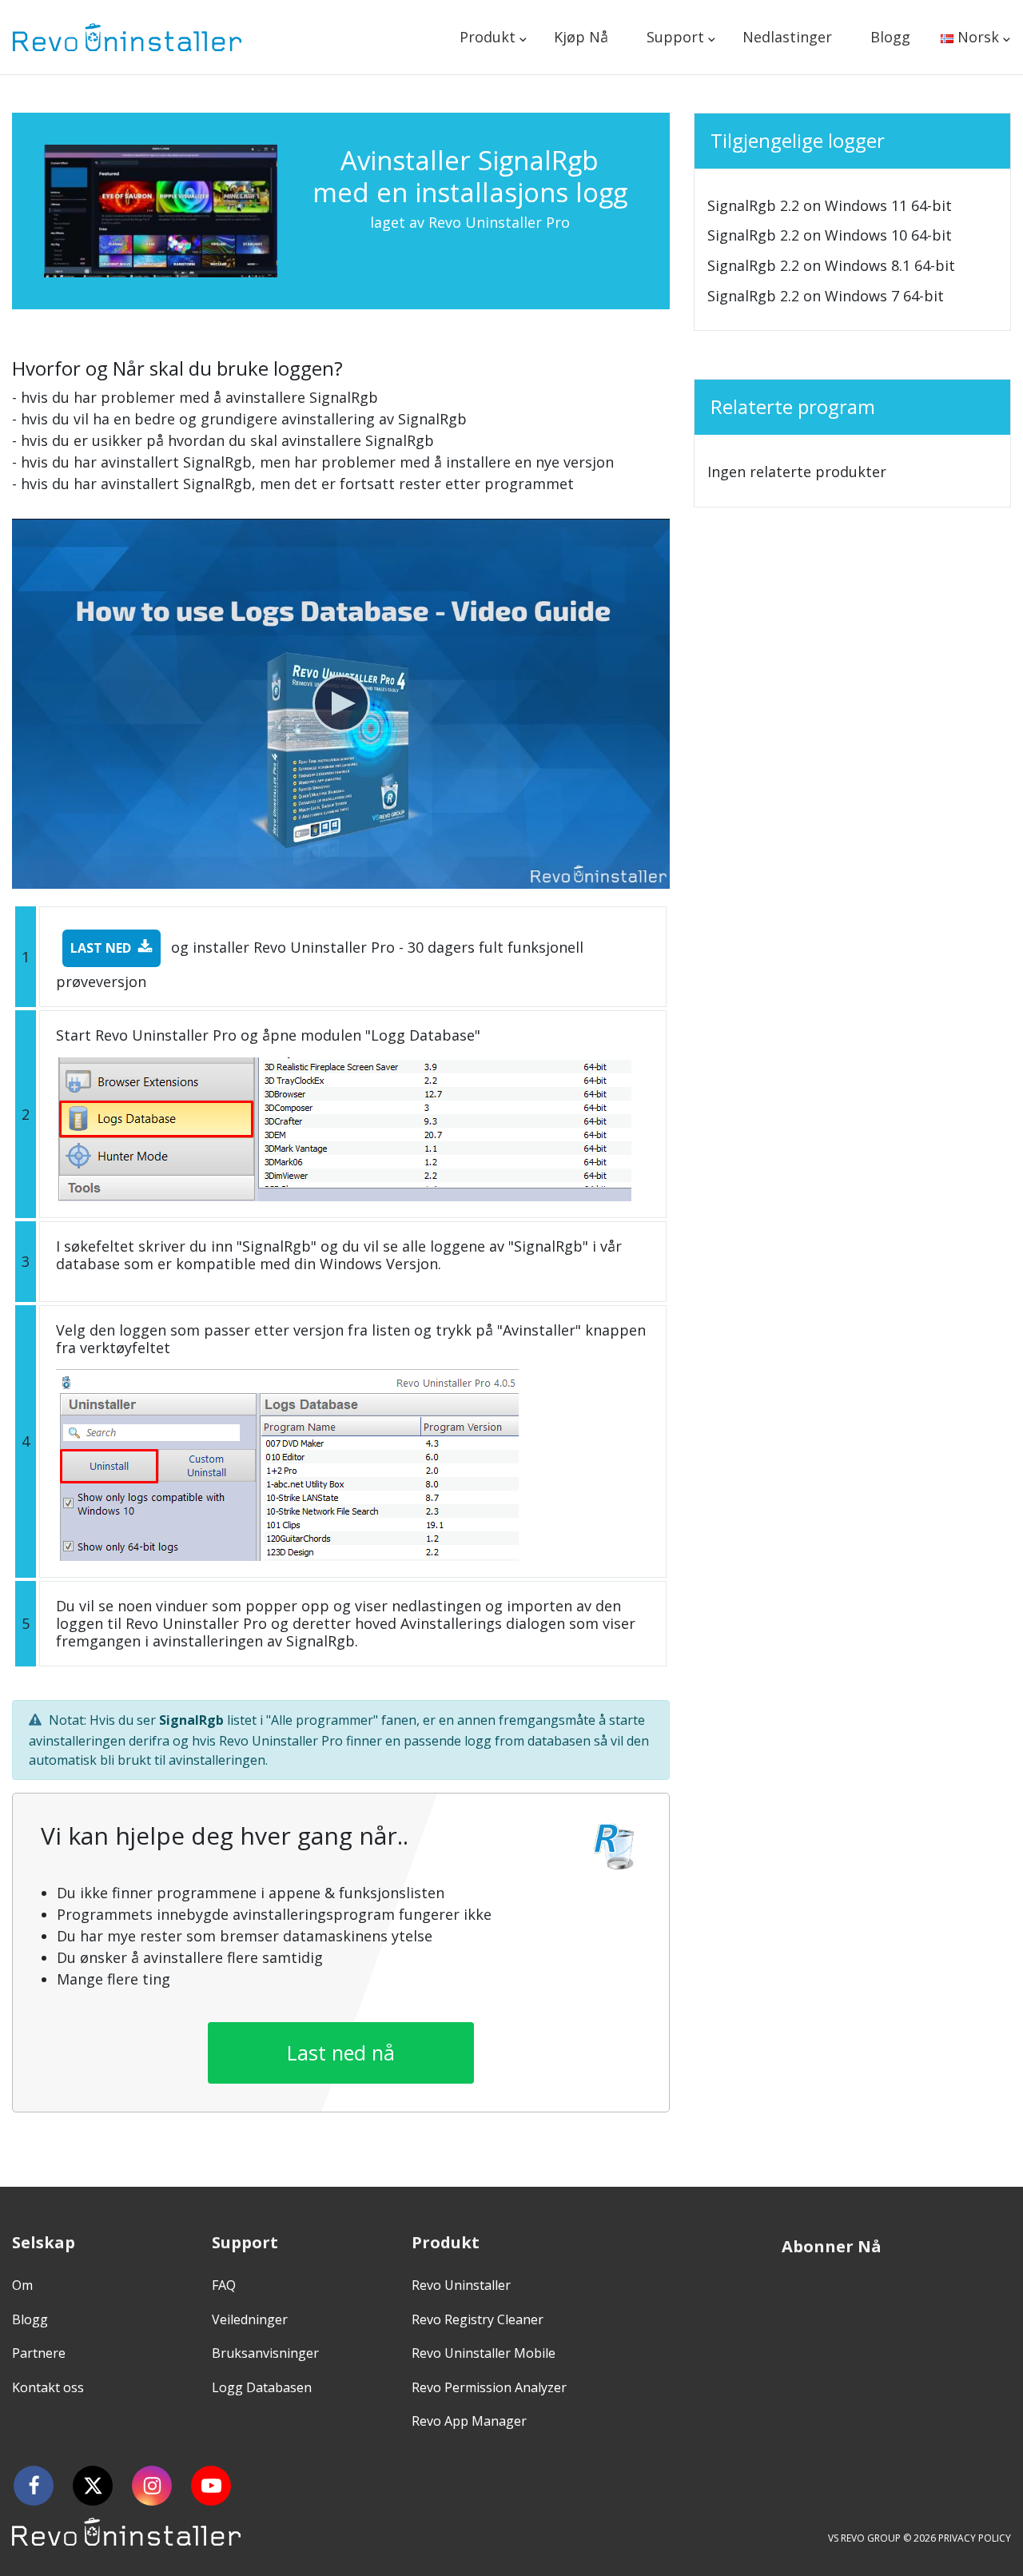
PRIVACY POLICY (975, 2538)
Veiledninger (250, 2319)
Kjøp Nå (581, 37)
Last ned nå (341, 2052)
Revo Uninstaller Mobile (484, 2353)
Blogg (890, 37)
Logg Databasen (262, 2387)
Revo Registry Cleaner (478, 2319)
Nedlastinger (787, 37)
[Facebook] (34, 2486)
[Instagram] (152, 2486)
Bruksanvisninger (265, 2353)
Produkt (488, 37)
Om (22, 2285)
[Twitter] (93, 2486)
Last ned (101, 948)
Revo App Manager (469, 2421)
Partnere (39, 2353)
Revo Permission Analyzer (489, 2387)
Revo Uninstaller (461, 2285)
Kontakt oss (48, 2387)
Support (675, 37)
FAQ (224, 2285)
